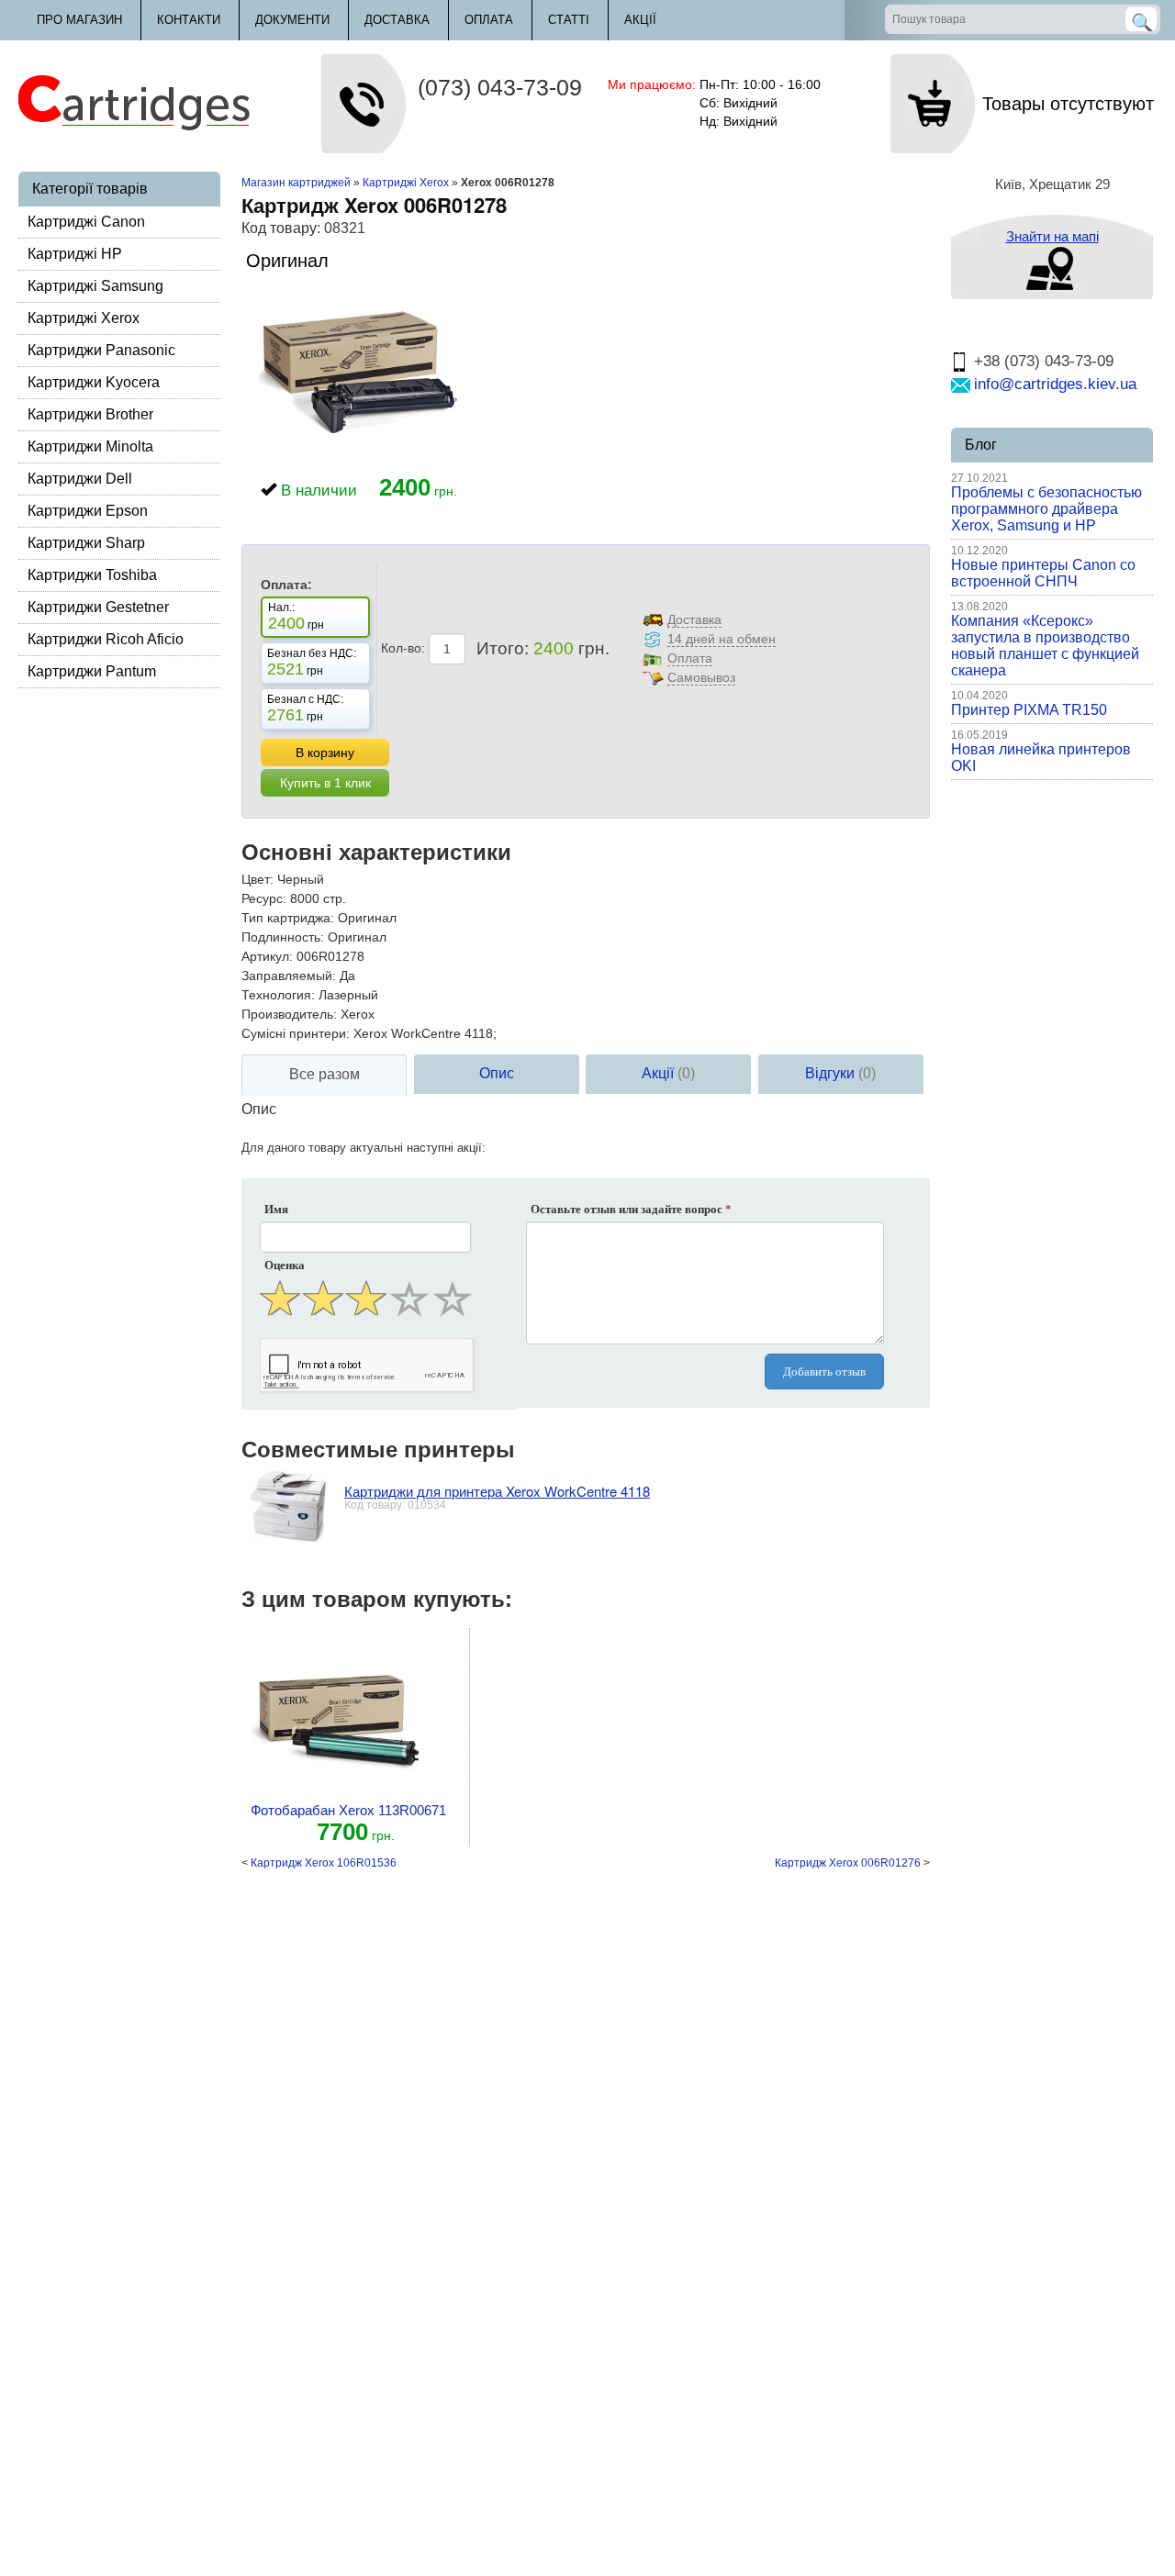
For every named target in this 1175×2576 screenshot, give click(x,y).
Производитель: (289, 1014)
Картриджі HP (75, 254)
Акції (640, 20)
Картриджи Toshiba (92, 575)
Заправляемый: (289, 976)
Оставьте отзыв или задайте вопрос (631, 1209)
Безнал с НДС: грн (305, 708)
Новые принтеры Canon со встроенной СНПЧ (1043, 573)
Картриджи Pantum (92, 671)
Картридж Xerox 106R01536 (324, 1863)
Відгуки (840, 1073)
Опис (497, 1073)
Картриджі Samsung (95, 286)
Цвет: (257, 879)
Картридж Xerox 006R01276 (848, 1863)
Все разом (325, 1074)
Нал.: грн (296, 617)
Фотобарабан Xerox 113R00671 (348, 1810)
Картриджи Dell (80, 479)
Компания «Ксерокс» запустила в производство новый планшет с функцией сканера (1045, 646)
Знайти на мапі (1052, 236)
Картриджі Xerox (84, 318)
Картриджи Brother (90, 414)
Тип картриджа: (288, 918)
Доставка (397, 20)
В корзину (325, 753)
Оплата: (286, 585)
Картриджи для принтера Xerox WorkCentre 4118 (497, 1491)
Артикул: (267, 956)
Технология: (278, 995)
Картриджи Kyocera (94, 382)
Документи (292, 20)
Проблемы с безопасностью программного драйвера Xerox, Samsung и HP (1046, 509)
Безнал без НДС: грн (312, 663)
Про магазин (79, 20)
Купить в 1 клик (325, 783)
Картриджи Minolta (90, 446)
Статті (569, 20)
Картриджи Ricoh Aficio (106, 639)
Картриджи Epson (88, 511)
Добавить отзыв (824, 1372)
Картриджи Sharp (86, 543)
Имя (276, 1209)
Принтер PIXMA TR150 (1029, 710)
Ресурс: (264, 898)
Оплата (489, 20)
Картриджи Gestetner (98, 607)
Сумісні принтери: (296, 1033)
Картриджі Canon (86, 222)
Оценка (285, 1265)
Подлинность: (283, 937)
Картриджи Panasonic (101, 350)
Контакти (189, 20)
